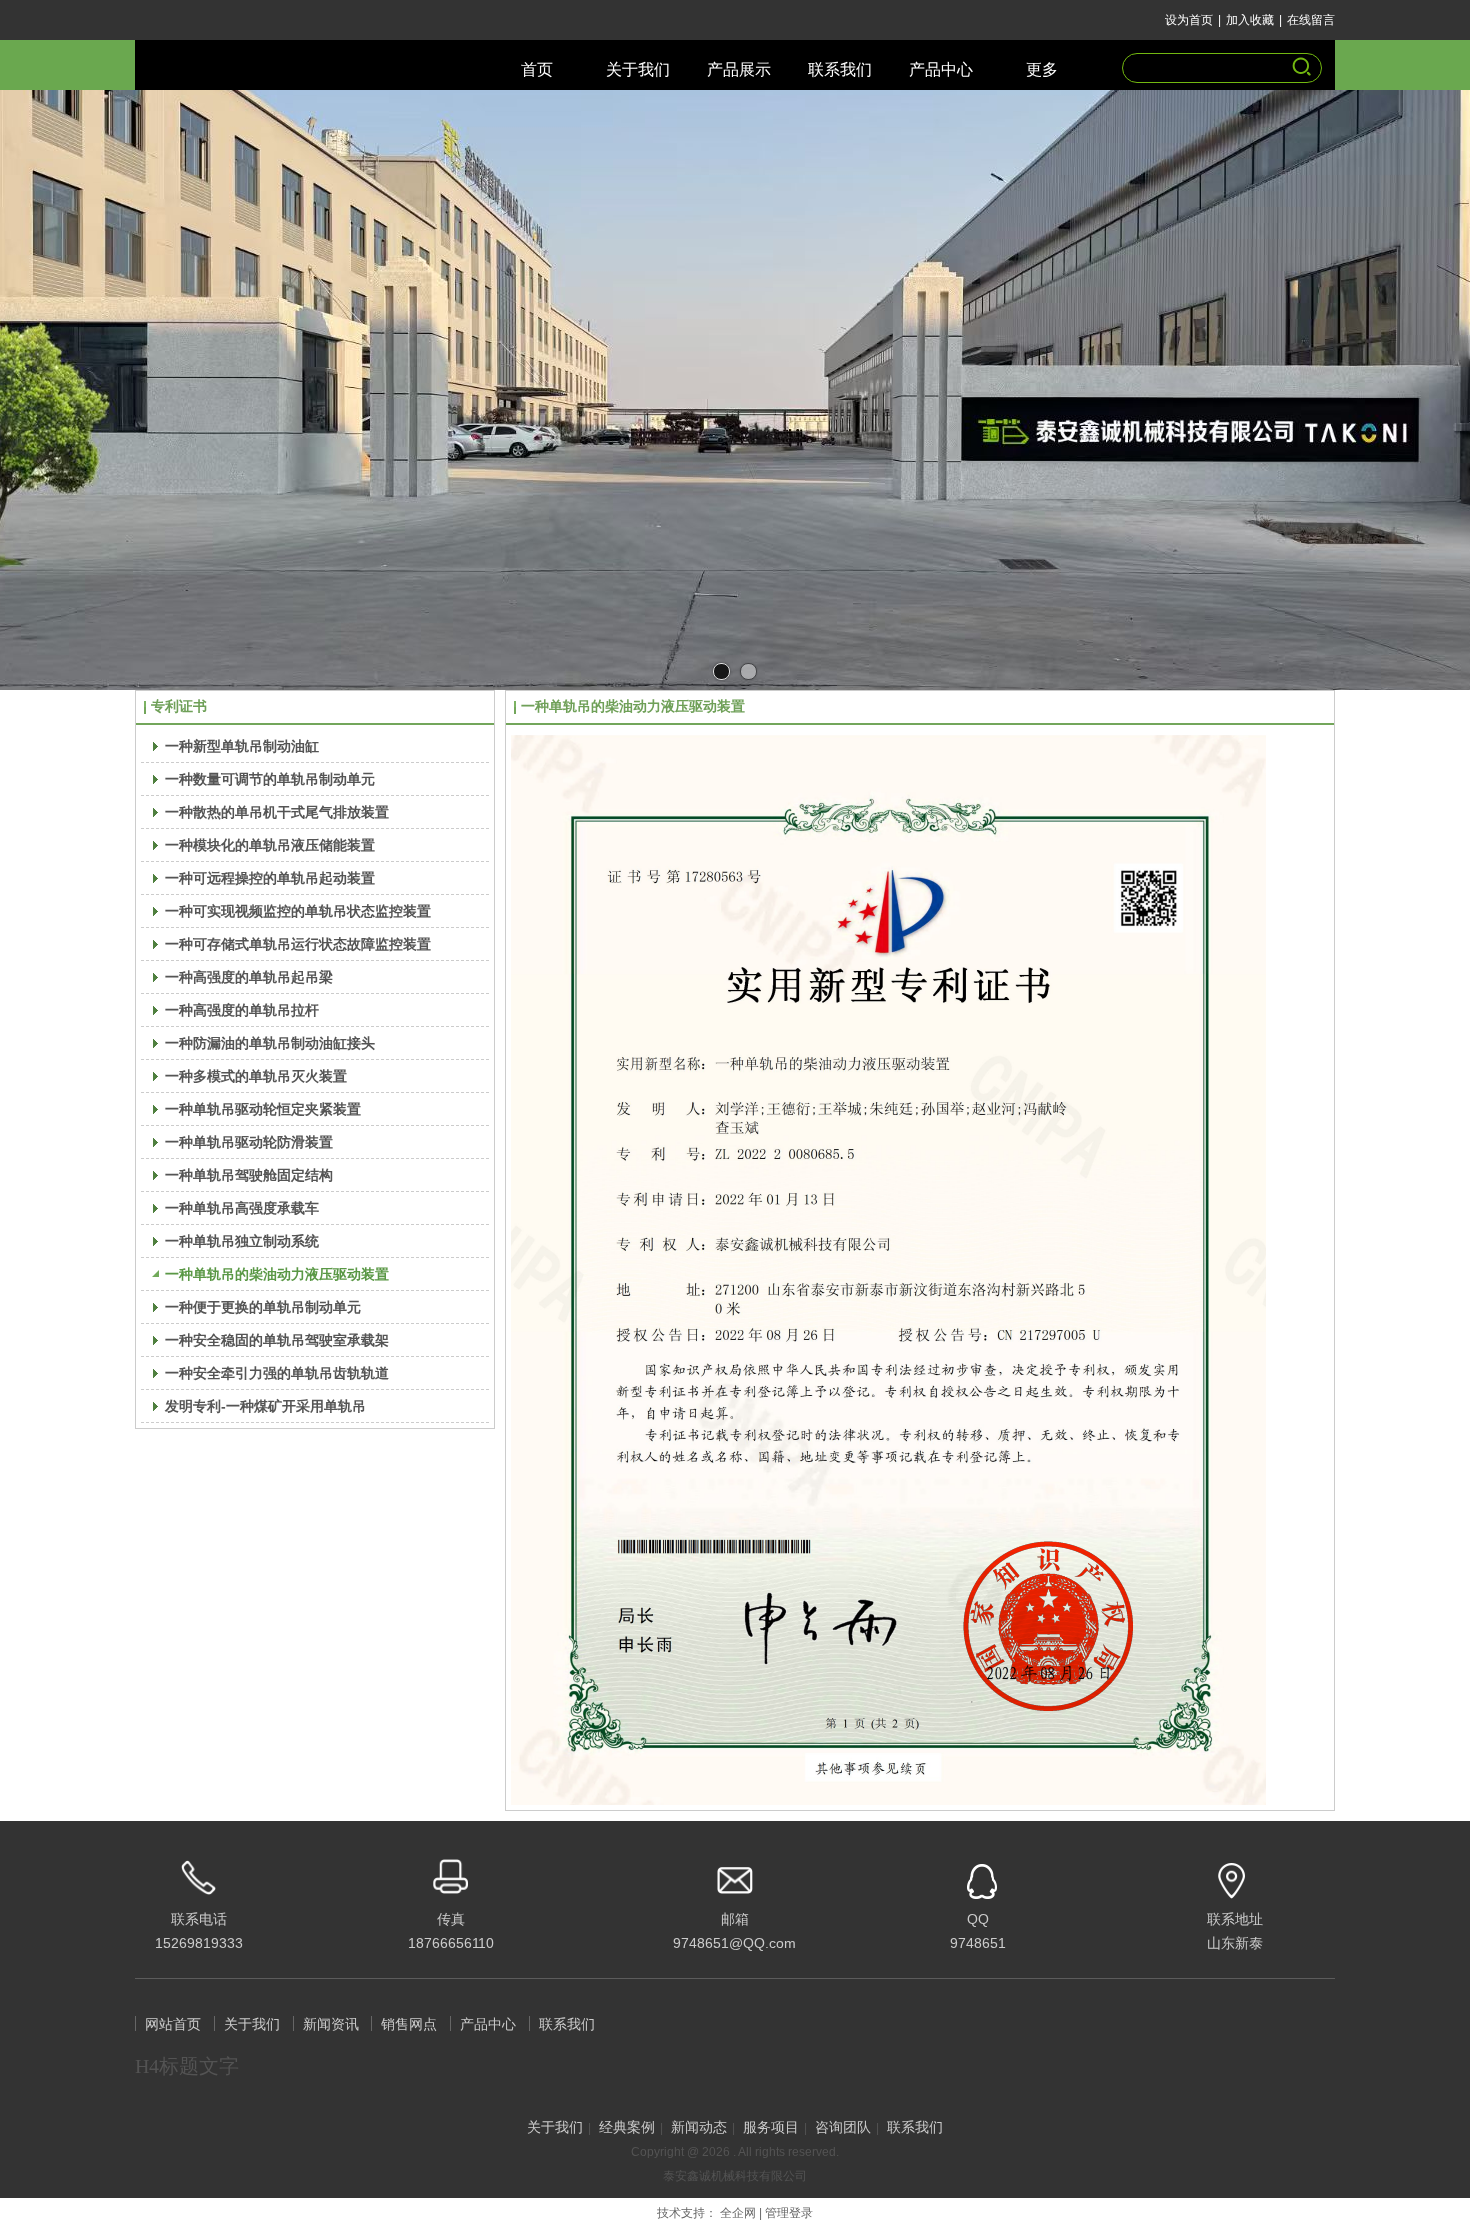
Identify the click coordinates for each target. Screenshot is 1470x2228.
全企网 (738, 2213)
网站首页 (173, 2024)
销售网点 (409, 2024)
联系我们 (567, 2024)
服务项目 (771, 2127)
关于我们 (252, 2024)
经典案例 (627, 2127)
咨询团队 (843, 2127)
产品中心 (488, 2024)
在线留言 (1311, 20)
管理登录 (789, 2213)
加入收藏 (1250, 20)
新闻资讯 (331, 2024)
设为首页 (1189, 20)
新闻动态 (699, 2127)
